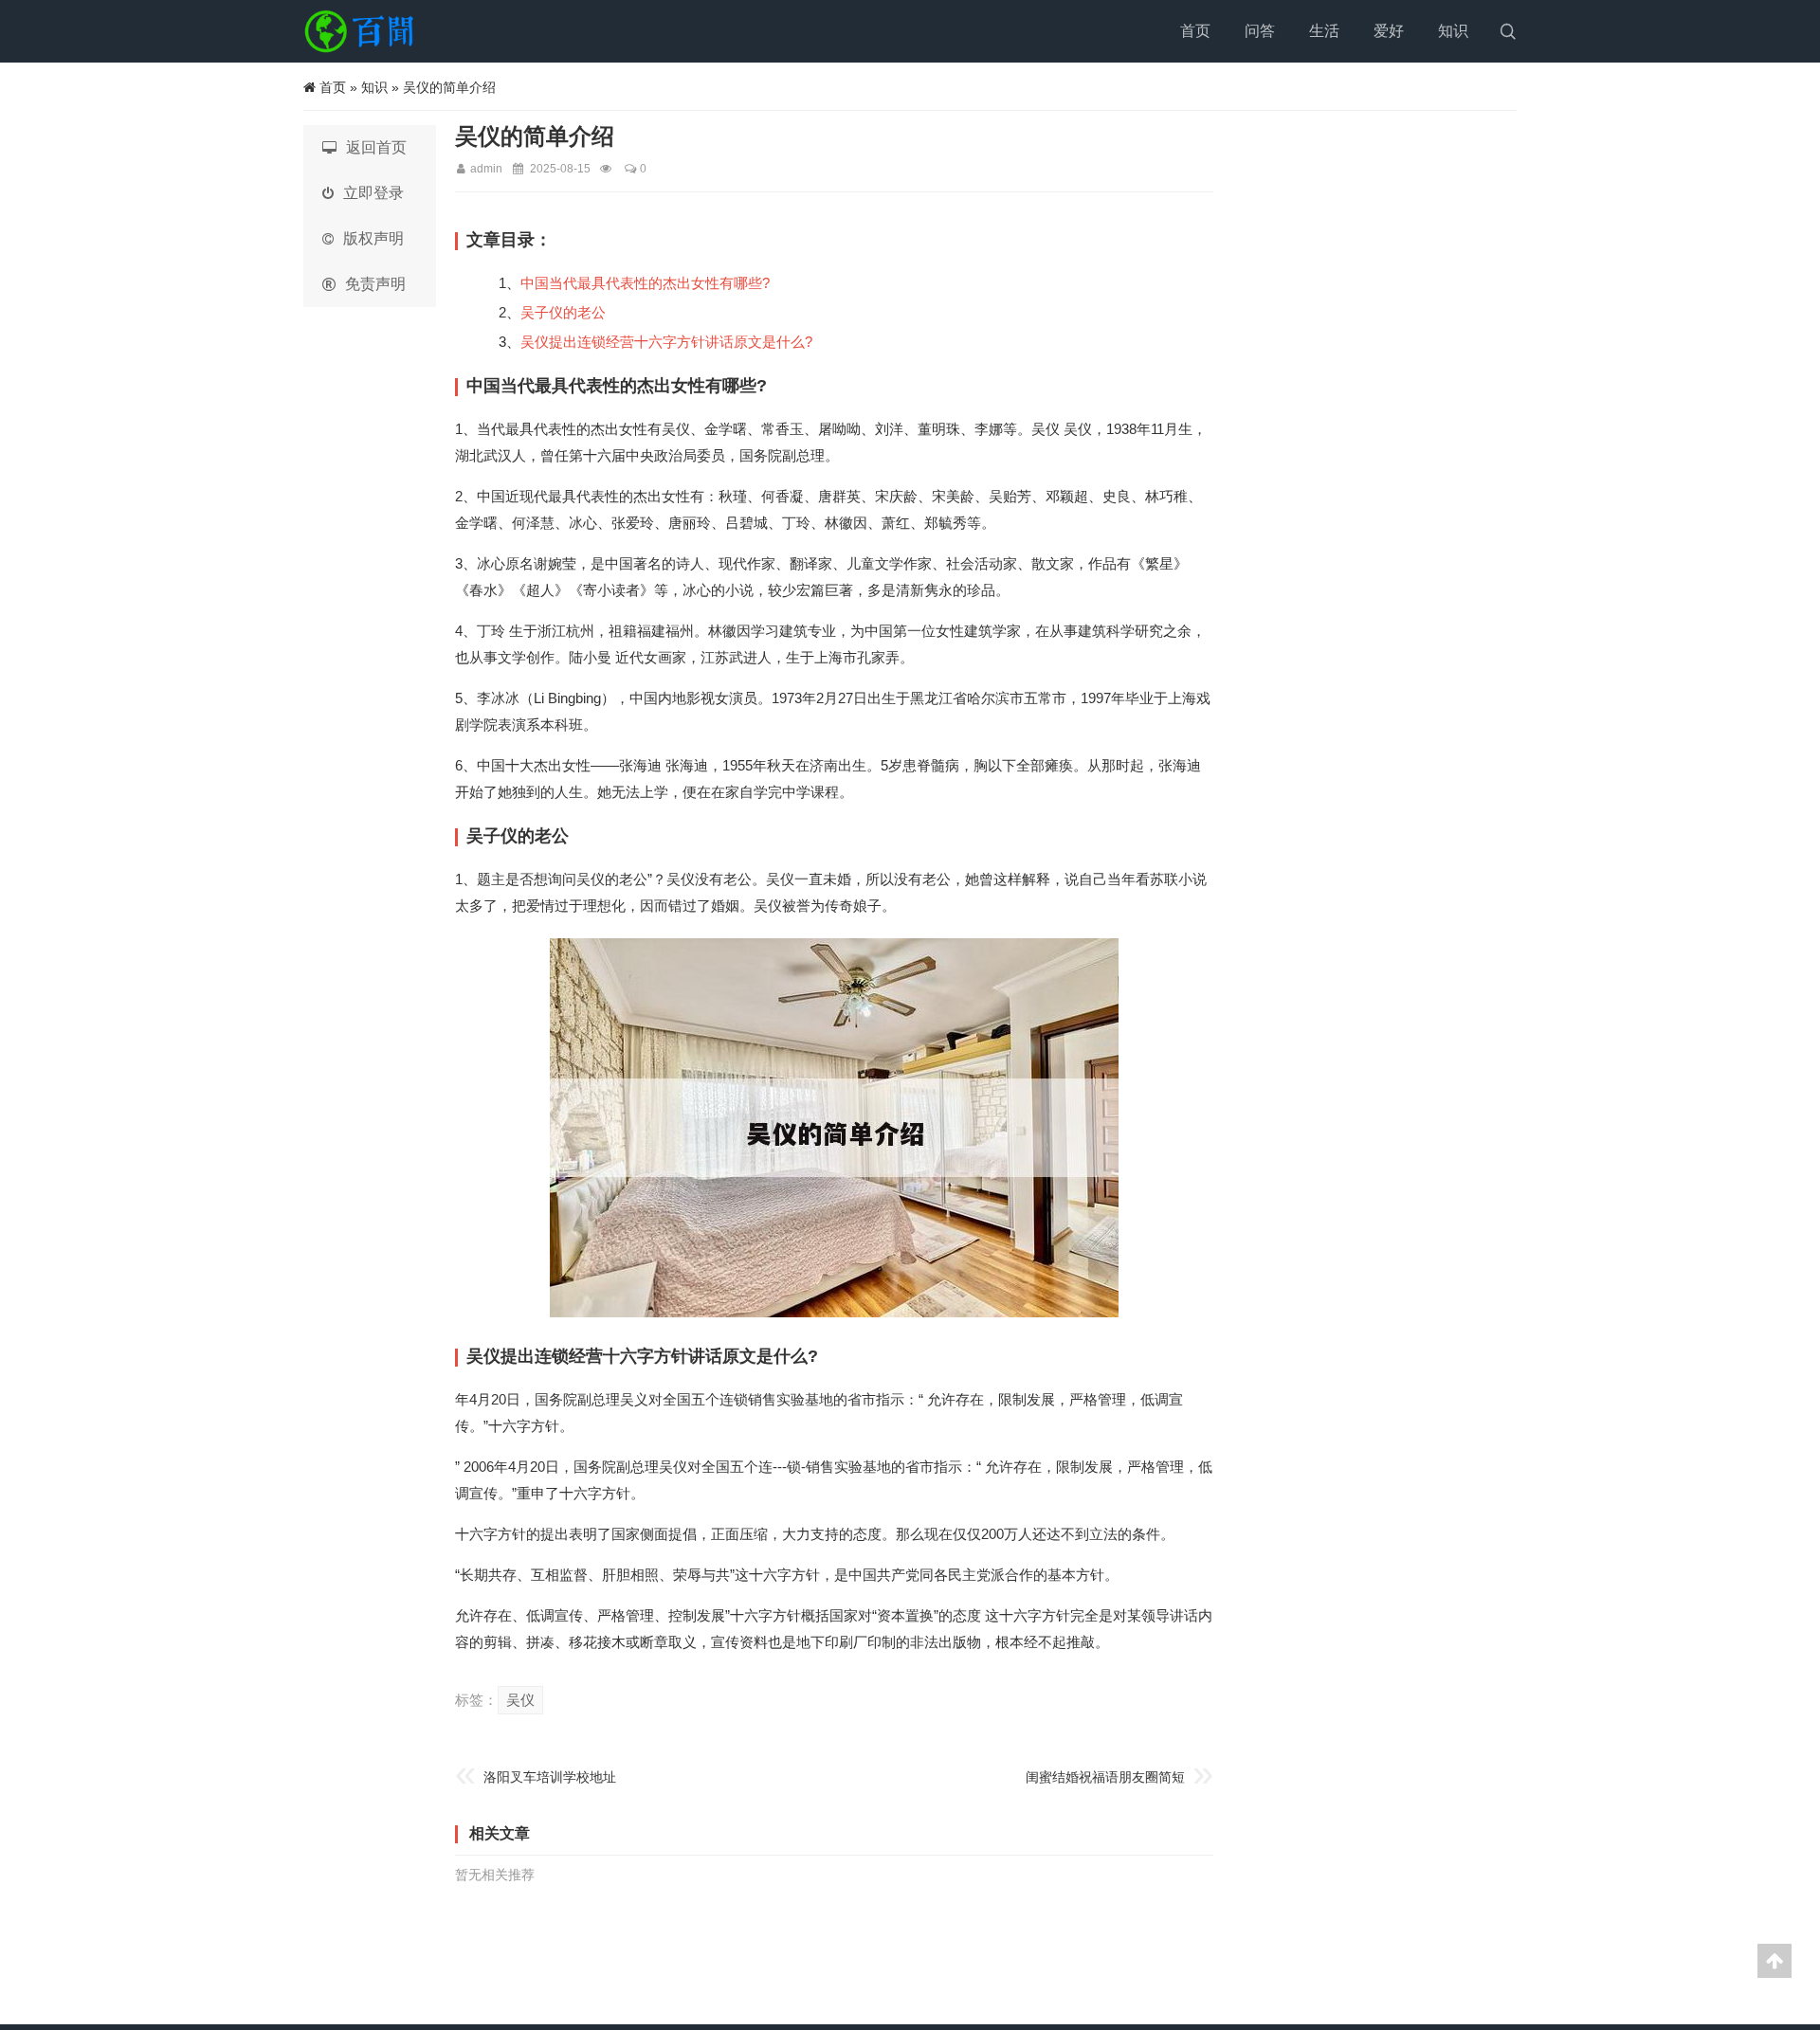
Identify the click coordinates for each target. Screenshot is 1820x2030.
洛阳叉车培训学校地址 (550, 1777)
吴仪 (520, 1700)
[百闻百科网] (365, 31)
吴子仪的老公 (563, 312)
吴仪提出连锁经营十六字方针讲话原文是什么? (666, 342)
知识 (1453, 31)
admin (486, 169)
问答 (1260, 31)
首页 (1195, 31)
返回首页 (376, 147)
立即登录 (373, 193)
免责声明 (375, 284)
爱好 (1389, 31)
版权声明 (373, 238)
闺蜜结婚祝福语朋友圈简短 (1105, 1777)
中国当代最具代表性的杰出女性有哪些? (645, 283)
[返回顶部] (1774, 1961)
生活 (1324, 31)
